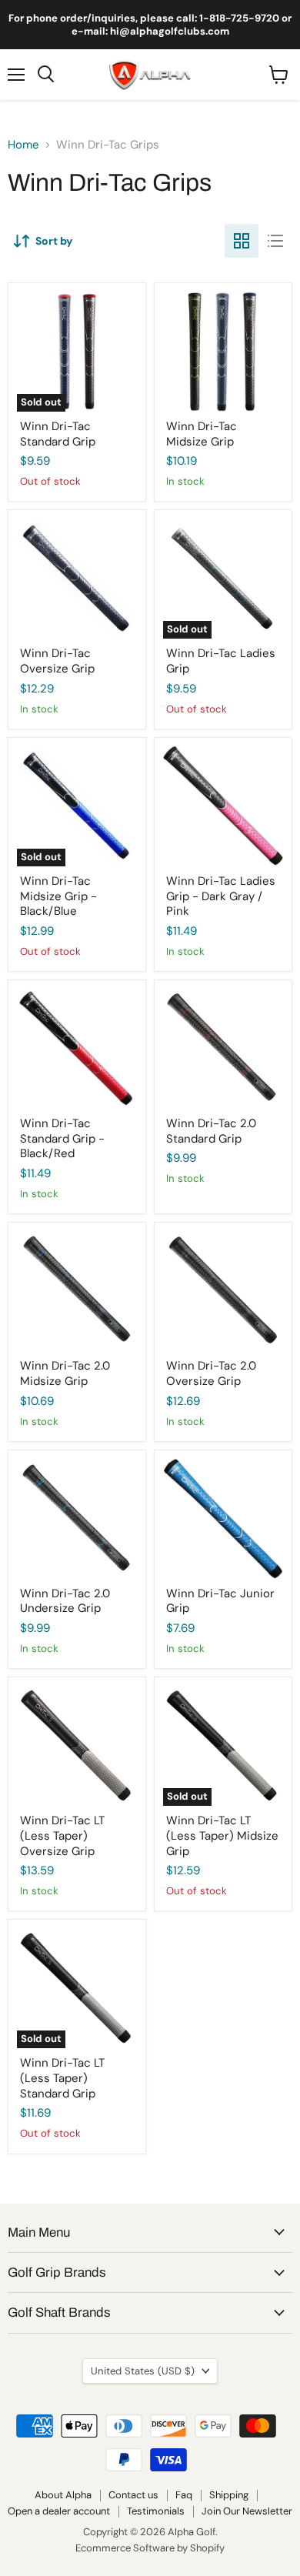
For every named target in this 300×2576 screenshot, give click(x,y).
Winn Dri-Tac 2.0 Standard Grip (211, 1131)
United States (143, 2371)
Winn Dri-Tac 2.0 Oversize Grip (211, 1373)
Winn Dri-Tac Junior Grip (220, 1601)
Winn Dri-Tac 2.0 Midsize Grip (65, 1373)
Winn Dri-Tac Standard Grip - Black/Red (62, 1138)
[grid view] (242, 241)
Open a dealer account (59, 2511)
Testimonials (156, 2511)
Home (23, 145)
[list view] (275, 241)
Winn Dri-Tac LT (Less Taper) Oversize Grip (62, 1835)
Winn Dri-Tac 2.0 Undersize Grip (65, 1601)
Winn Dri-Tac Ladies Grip (221, 661)
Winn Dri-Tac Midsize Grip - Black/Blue (58, 896)
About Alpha (63, 2495)
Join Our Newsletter (247, 2511)
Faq (184, 2495)
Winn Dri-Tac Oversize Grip (57, 661)
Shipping (229, 2495)
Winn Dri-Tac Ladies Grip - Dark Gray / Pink (221, 896)
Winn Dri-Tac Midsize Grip (202, 434)
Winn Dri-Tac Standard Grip (58, 434)
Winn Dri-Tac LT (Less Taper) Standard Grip (62, 2078)
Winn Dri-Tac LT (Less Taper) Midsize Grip (222, 1835)
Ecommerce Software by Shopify (150, 2548)
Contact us (133, 2495)
